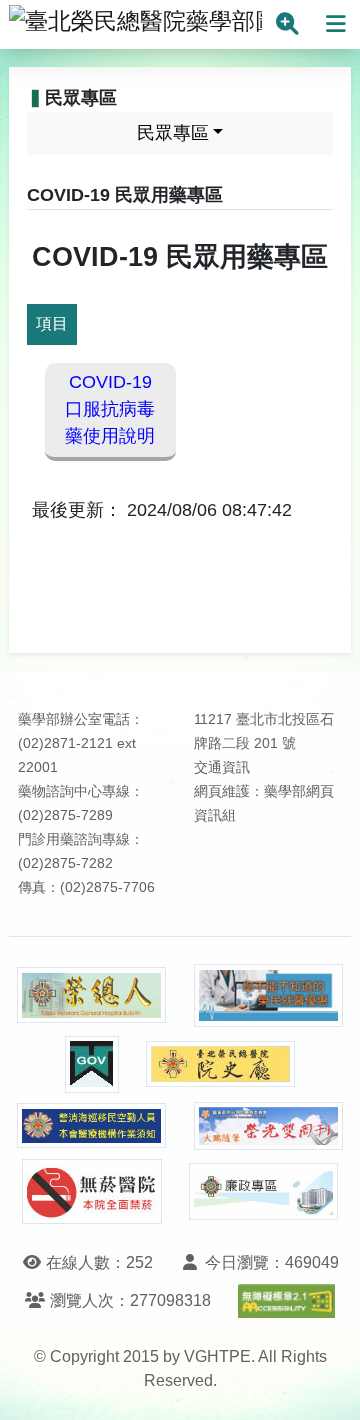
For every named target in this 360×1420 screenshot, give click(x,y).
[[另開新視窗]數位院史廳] (221, 1064)
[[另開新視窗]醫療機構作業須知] (92, 1125)
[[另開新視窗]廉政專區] (264, 1192)
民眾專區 (173, 133)
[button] (326, 1384)
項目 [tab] (52, 323)
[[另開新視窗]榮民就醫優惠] (269, 995)
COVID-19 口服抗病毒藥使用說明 (110, 409)
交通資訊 (222, 767)
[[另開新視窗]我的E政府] (92, 1064)
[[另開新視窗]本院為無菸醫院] (92, 1191)
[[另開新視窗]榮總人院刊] (92, 995)
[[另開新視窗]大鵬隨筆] (269, 1126)
